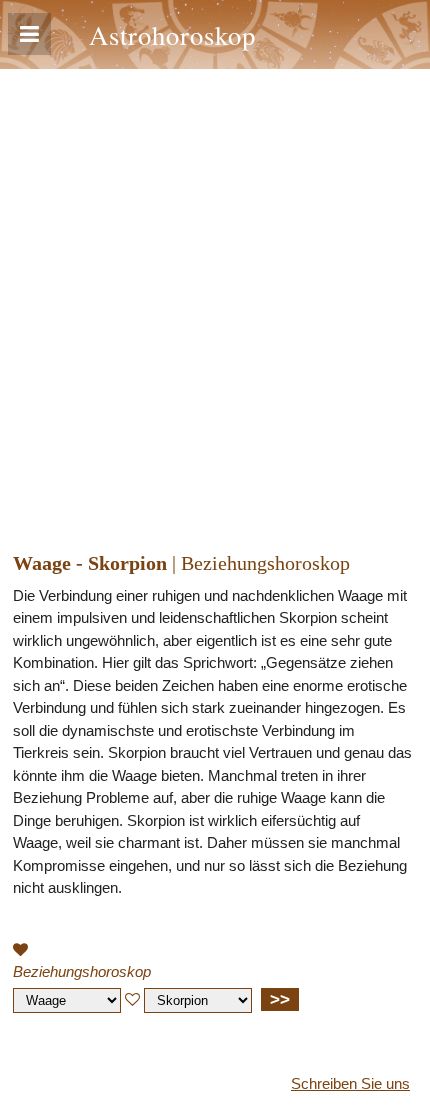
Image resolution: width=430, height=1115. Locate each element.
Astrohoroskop (172, 34)
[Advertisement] (215, 294)
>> (280, 999)
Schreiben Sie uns (350, 1083)
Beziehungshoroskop (82, 971)
